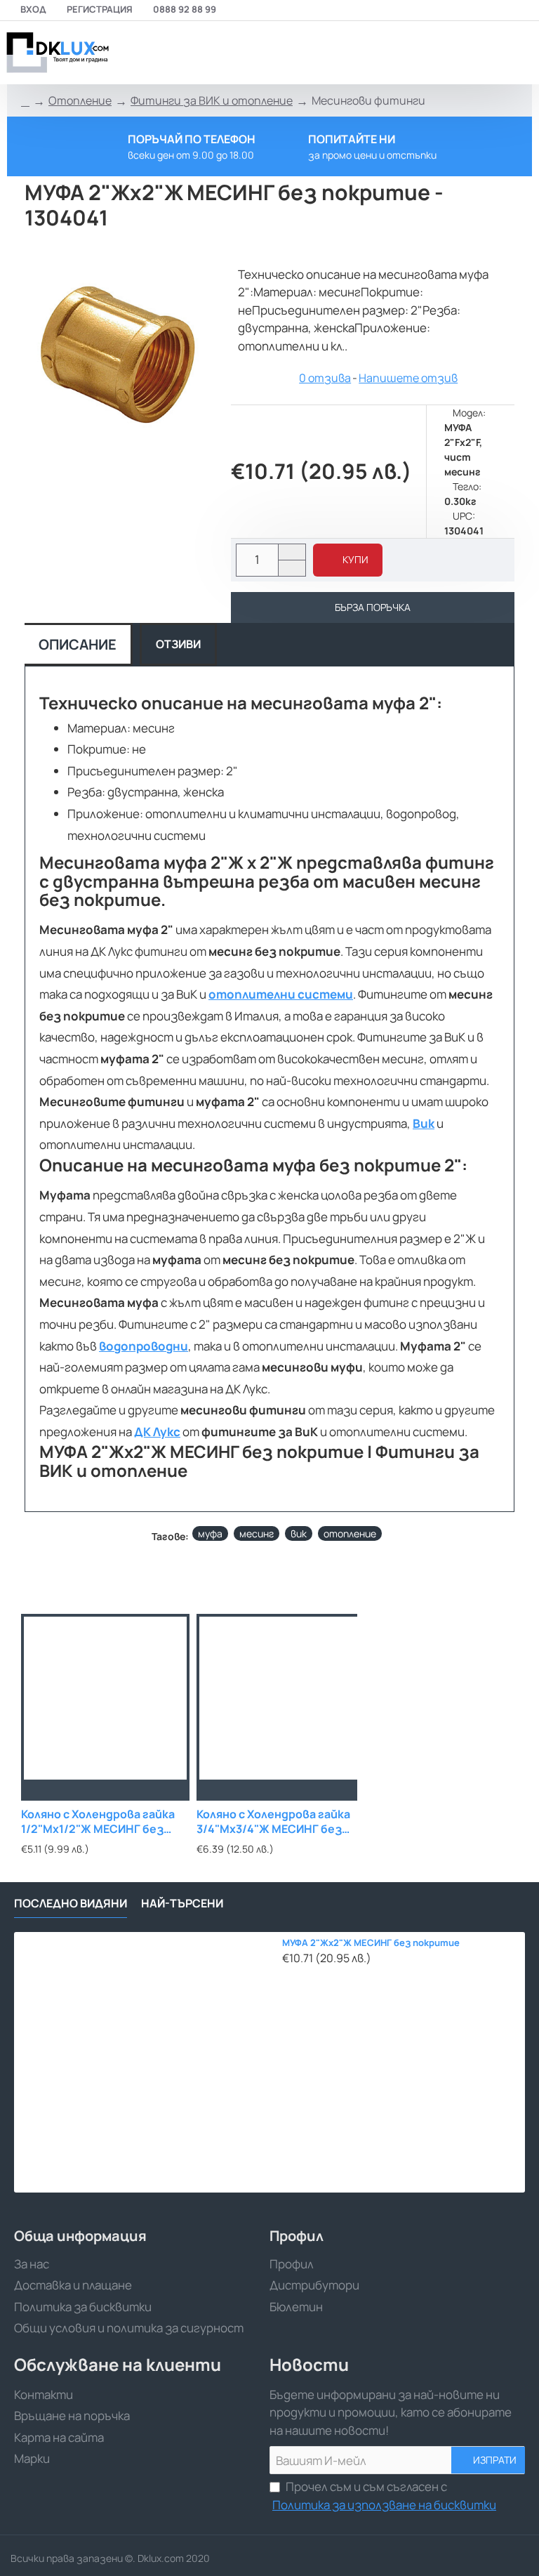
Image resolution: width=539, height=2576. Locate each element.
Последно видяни (71, 1904)
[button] (348, 560)
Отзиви (178, 644)
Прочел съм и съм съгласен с (384, 2496)
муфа (210, 1533)
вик (299, 1533)
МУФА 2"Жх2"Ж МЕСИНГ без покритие (371, 1943)
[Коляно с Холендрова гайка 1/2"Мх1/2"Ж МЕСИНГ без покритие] (105, 1698)
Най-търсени (182, 1904)
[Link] (56, 53)
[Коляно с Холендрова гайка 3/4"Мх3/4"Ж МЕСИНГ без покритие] (281, 1698)
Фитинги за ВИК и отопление (212, 100)
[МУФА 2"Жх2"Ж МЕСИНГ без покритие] (144, 2062)
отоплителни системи (281, 994)
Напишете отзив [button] (408, 378)
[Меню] (428, 53)
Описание (78, 644)
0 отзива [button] (325, 378)
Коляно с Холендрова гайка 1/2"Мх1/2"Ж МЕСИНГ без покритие (98, 1822)
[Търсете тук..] (486, 53)
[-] (292, 568)
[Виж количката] (520, 53)
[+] (292, 552)
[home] (25, 101)
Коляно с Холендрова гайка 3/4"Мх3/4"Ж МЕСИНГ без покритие (273, 1822)
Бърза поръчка (373, 607)
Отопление (80, 100)
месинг (257, 1533)
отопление (350, 1533)
